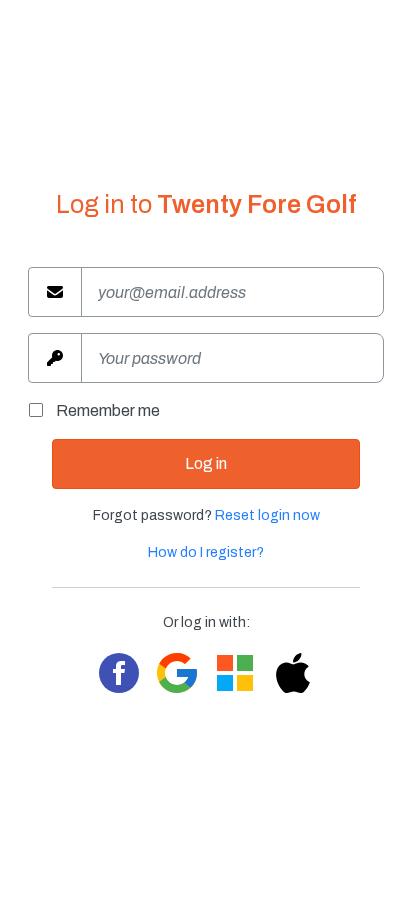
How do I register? (206, 552)
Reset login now (267, 515)
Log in (206, 463)
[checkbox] (42, 411)
